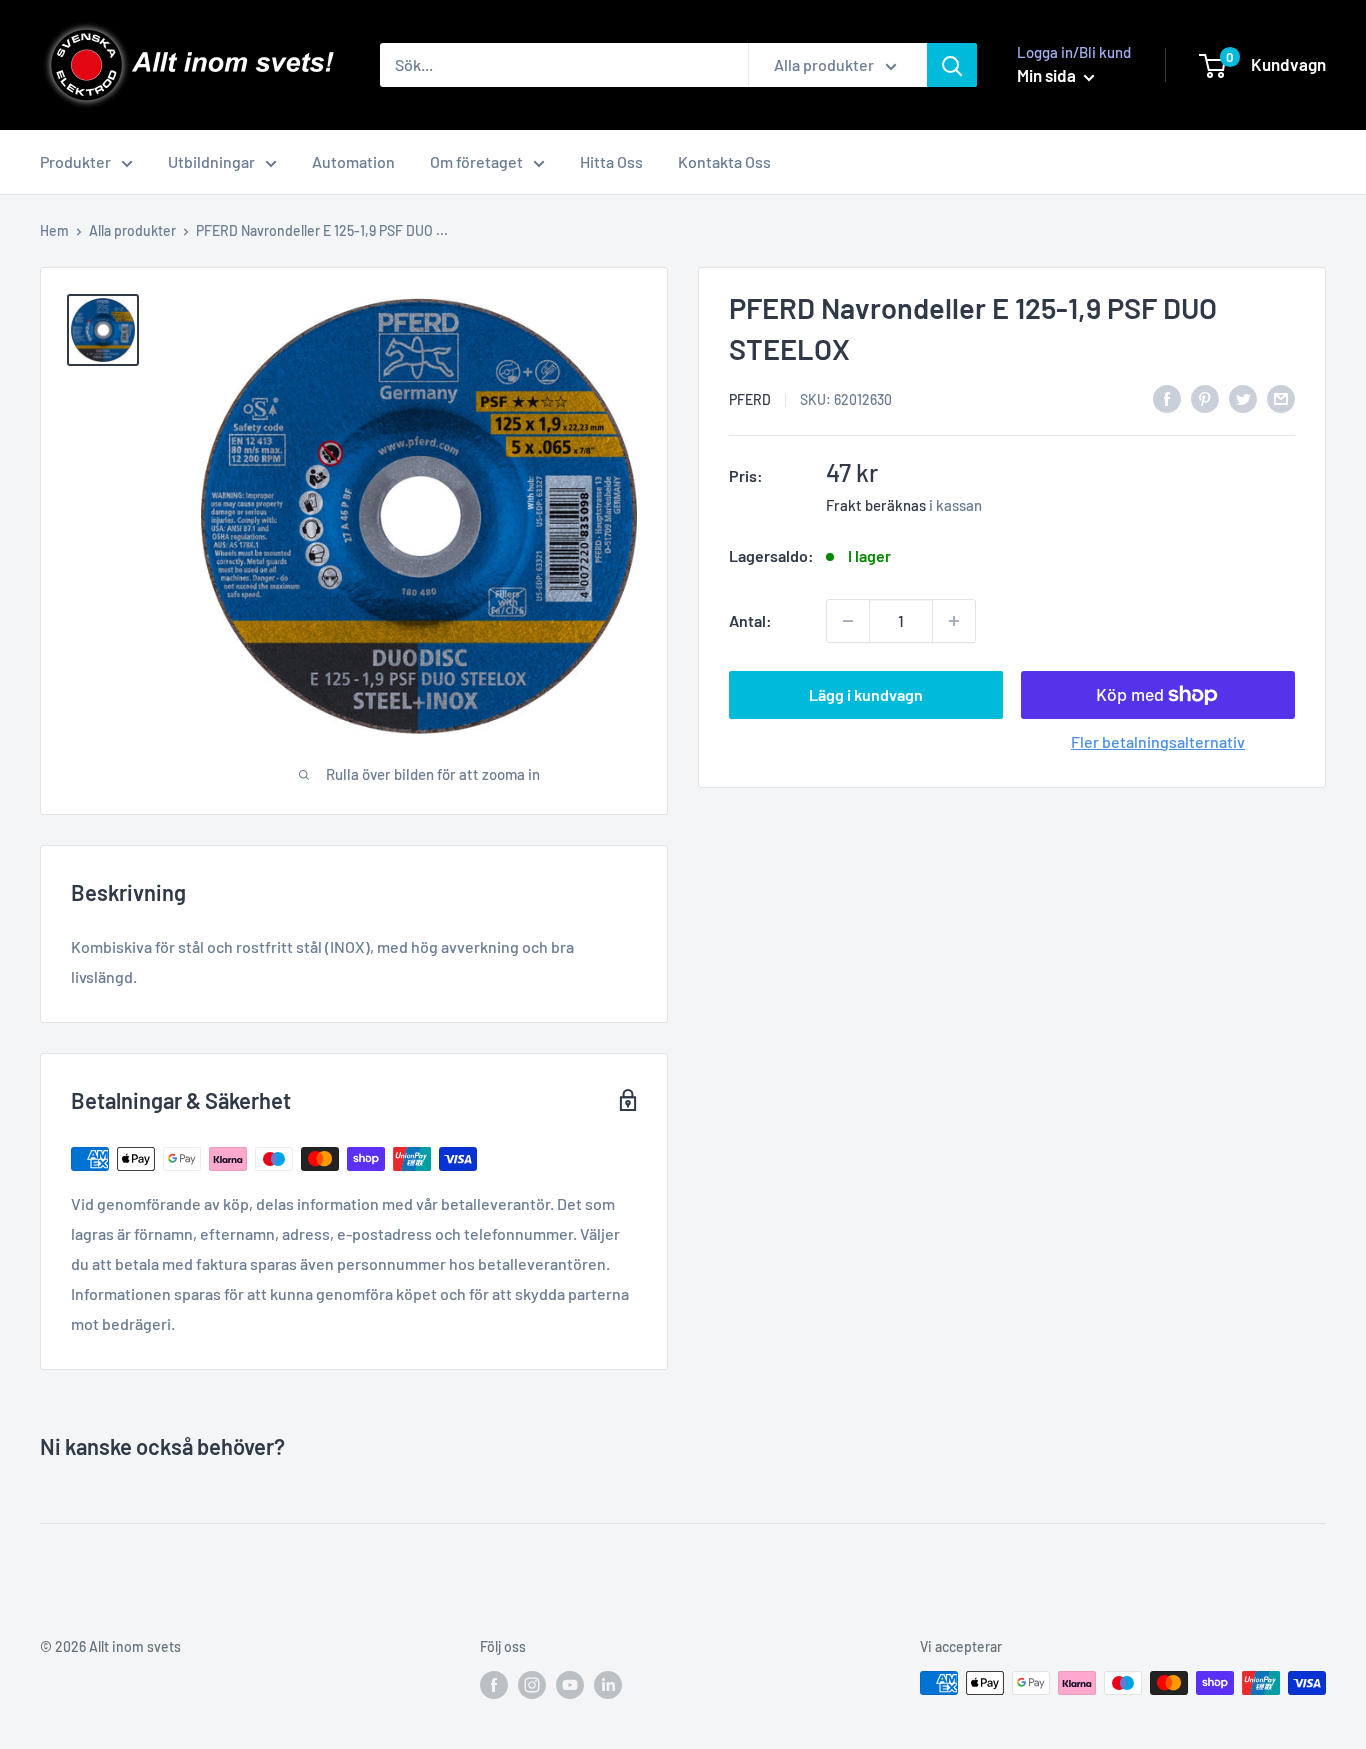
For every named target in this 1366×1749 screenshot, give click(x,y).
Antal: (750, 620)
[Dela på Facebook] (1167, 397)
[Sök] (952, 65)
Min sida (1048, 75)
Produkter (75, 161)
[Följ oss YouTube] (570, 1685)
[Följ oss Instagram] (532, 1685)
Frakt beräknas (876, 505)
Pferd (750, 399)
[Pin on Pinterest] (1205, 397)
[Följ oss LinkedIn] (608, 1685)
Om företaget (476, 161)
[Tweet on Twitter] (1243, 397)
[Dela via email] (1281, 397)
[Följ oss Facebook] (494, 1685)
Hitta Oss (611, 161)
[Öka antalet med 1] (954, 621)
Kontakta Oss (724, 161)
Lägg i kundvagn (866, 694)
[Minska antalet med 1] (848, 621)
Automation (353, 161)
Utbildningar (211, 161)
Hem (54, 230)
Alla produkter (132, 230)
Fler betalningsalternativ (1158, 741)
